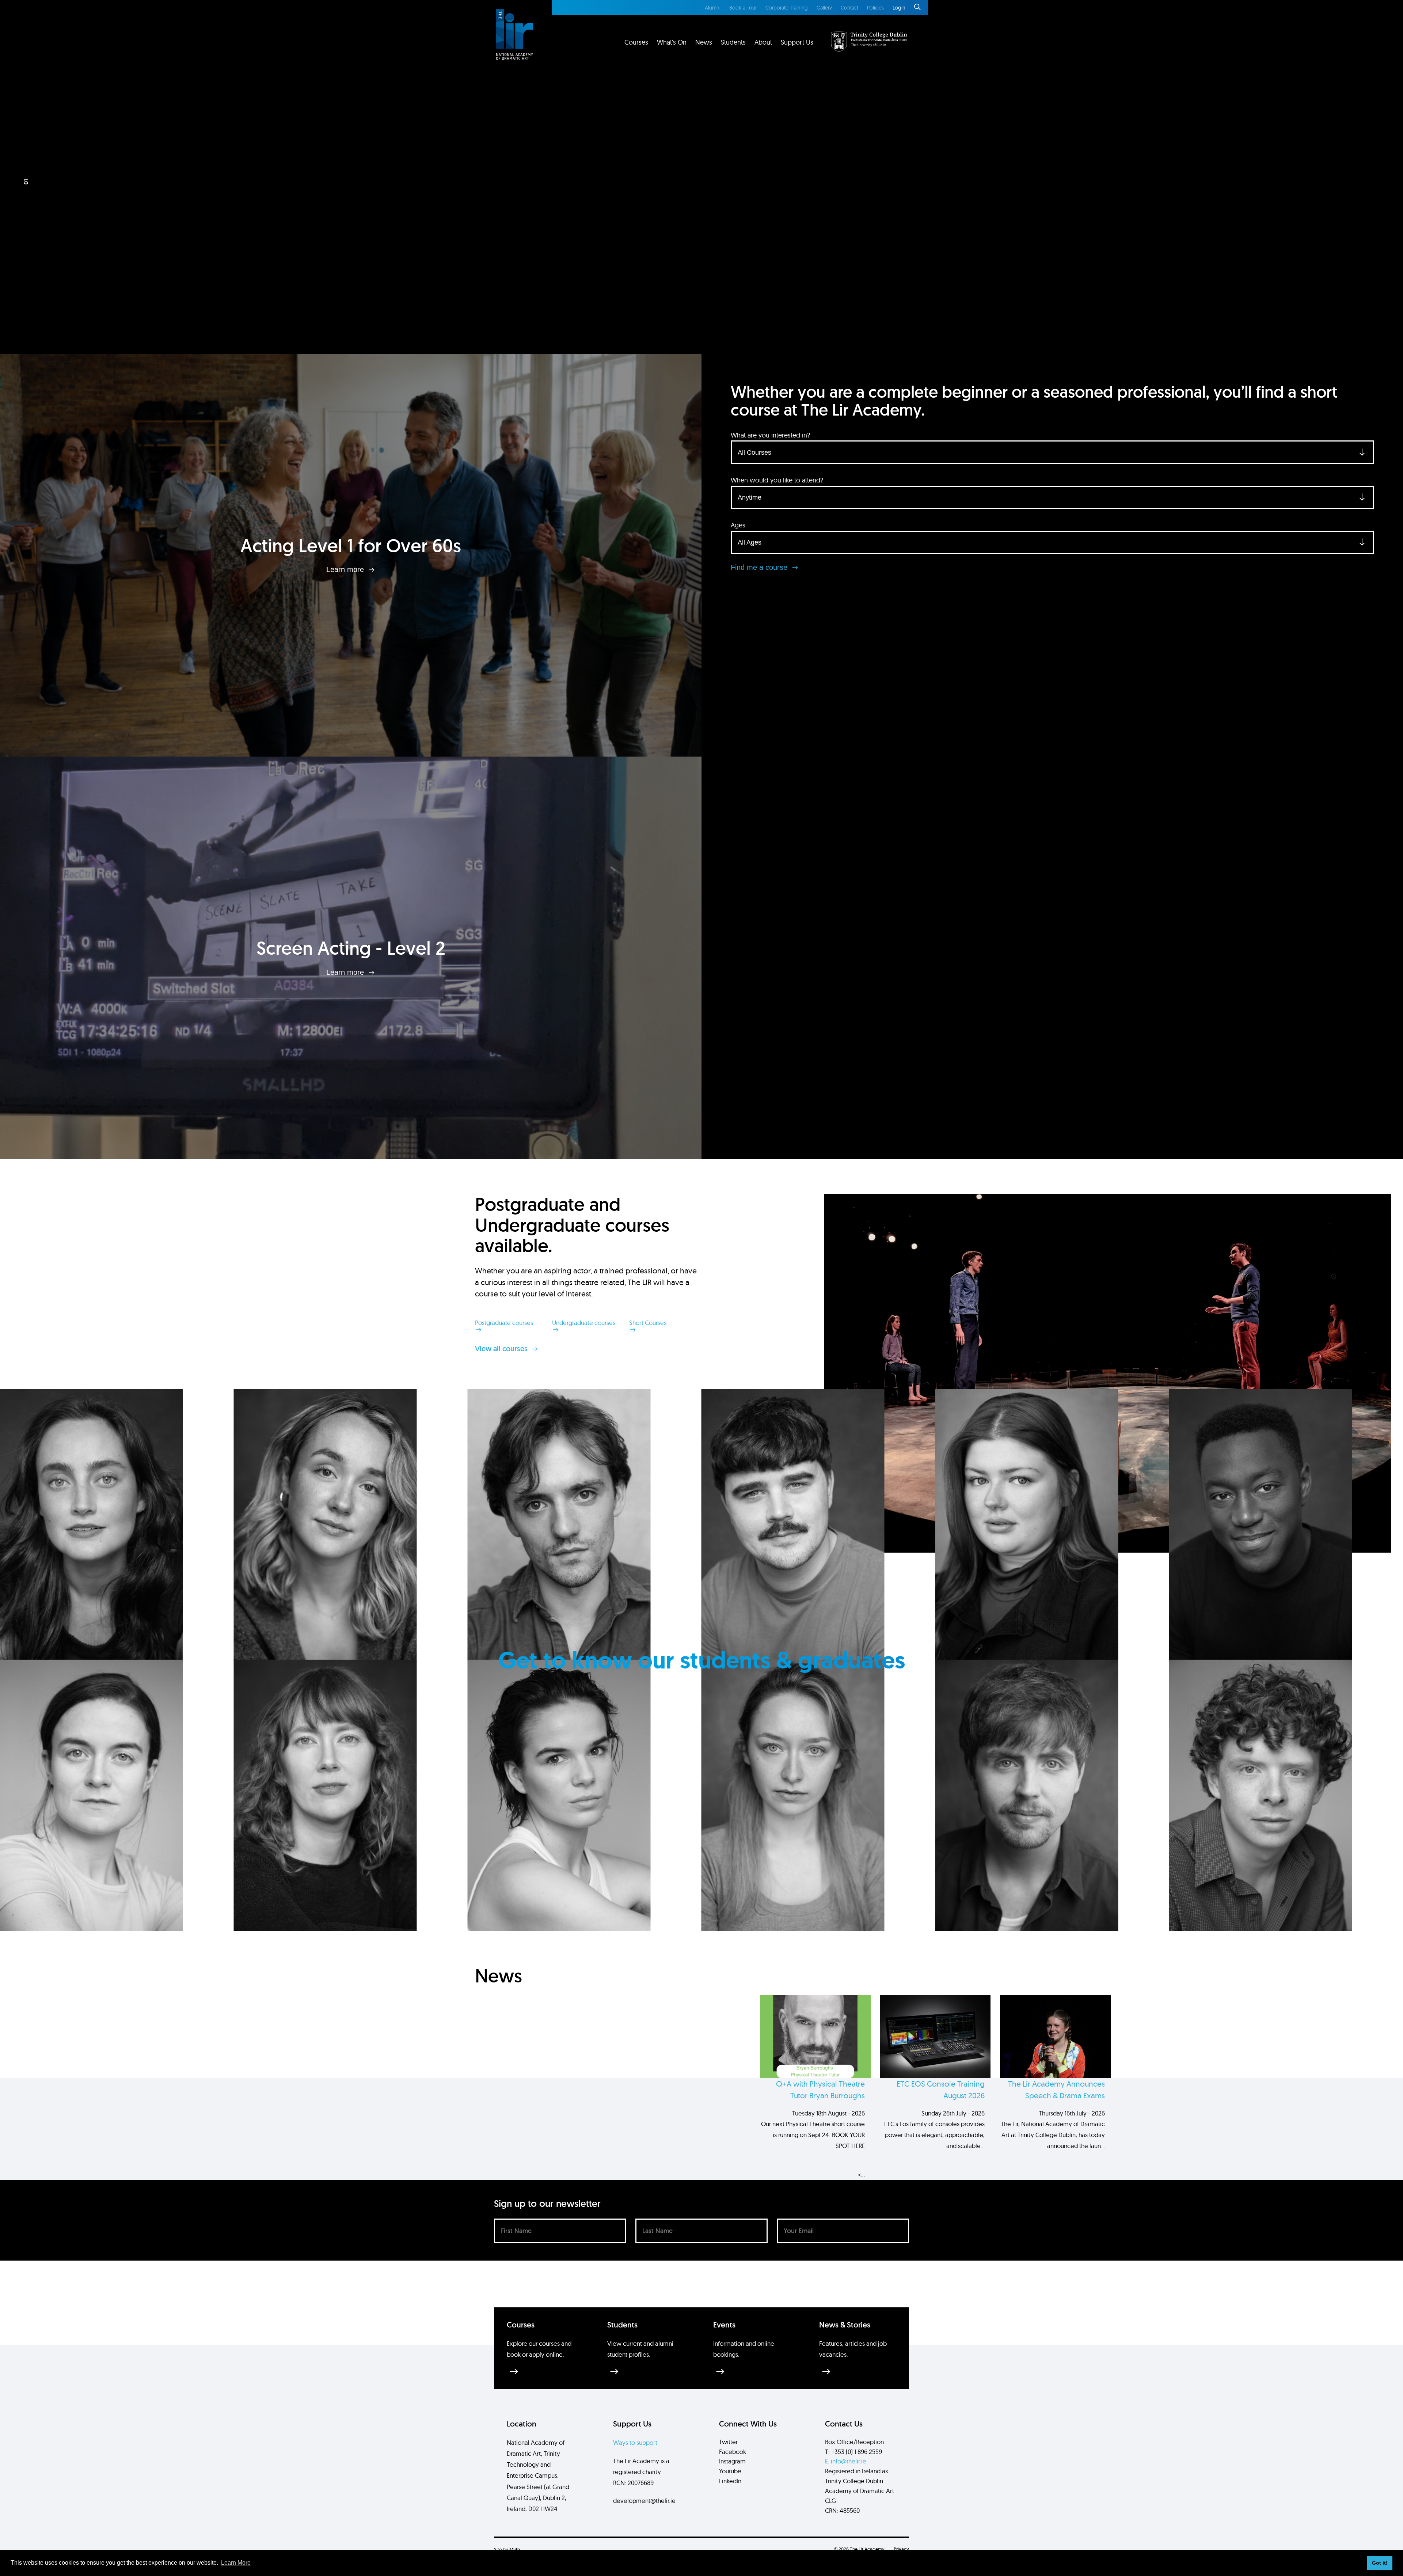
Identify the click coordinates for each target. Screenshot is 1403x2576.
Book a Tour (743, 8)
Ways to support (635, 2442)
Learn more (346, 569)
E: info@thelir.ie (846, 2461)
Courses (636, 42)
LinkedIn (730, 2481)
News (704, 42)
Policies (875, 8)
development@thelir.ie (644, 2501)
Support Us (797, 42)
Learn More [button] (236, 2563)
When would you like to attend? (777, 480)
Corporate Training (787, 8)
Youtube (730, 2471)
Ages (738, 525)
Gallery (824, 8)
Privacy (901, 2549)
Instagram (732, 2461)
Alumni (713, 8)
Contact (849, 8)
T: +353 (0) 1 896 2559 (853, 2452)
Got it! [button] (1380, 2563)
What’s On (672, 42)
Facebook (733, 2452)
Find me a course (760, 567)
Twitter (728, 2442)
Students (733, 42)
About (763, 42)
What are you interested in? (770, 435)
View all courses (502, 1349)
